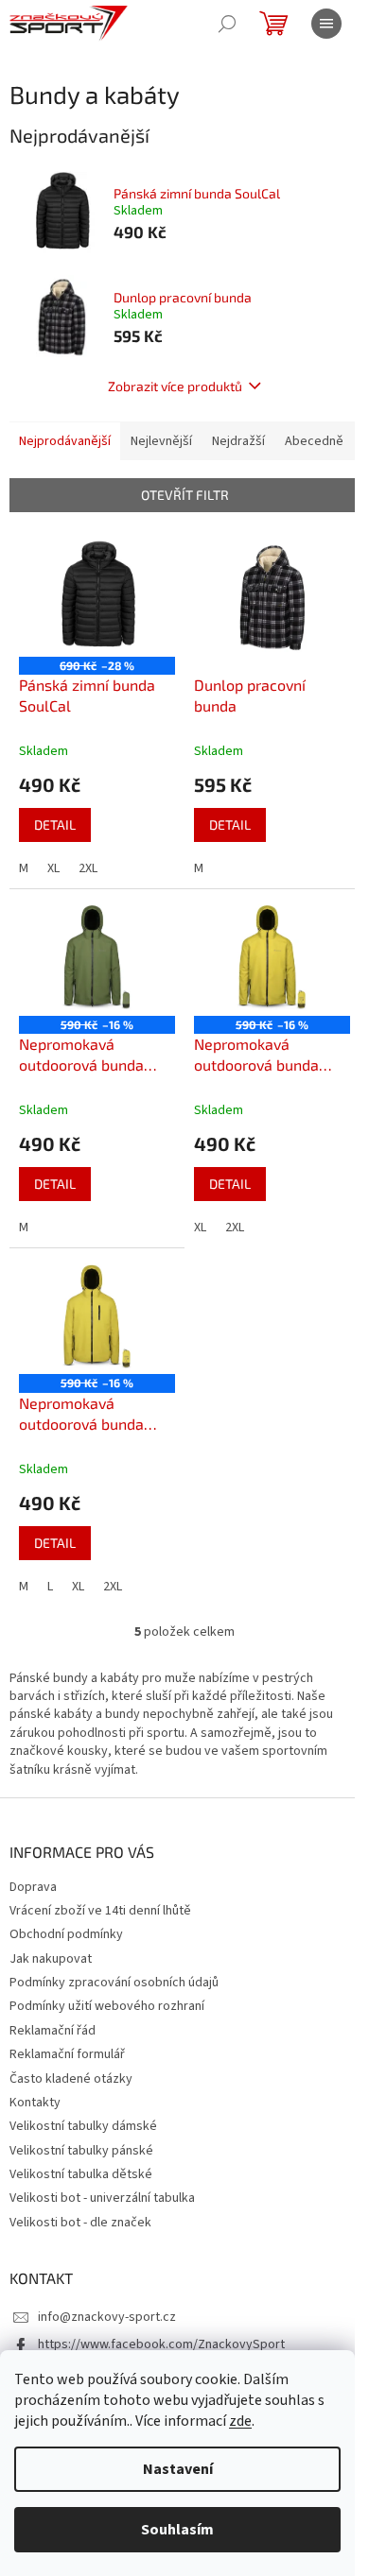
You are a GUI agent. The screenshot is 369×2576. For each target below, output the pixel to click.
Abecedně (314, 441)
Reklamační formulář (67, 2054)
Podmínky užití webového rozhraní (107, 2006)
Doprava (33, 1887)
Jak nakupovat (51, 1959)
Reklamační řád (53, 2031)
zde (240, 2421)
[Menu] (326, 24)
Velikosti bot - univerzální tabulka (102, 2198)
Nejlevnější (161, 441)
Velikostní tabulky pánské (81, 2151)
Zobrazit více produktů (175, 386)
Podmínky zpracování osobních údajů (114, 1983)
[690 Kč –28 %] (97, 598)
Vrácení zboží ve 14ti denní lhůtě (100, 1911)
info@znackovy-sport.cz (107, 2317)
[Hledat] (227, 24)
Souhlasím (177, 2530)
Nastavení (178, 2469)
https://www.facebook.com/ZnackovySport (161, 2344)
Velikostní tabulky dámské (83, 2126)
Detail (55, 824)
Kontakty (35, 2103)
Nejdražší (238, 441)
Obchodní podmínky (66, 1934)
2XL (88, 868)
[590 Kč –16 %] (97, 957)
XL (53, 868)
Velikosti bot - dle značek (80, 2223)
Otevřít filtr (185, 495)
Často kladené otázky (71, 2079)
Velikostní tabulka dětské (81, 2174)
